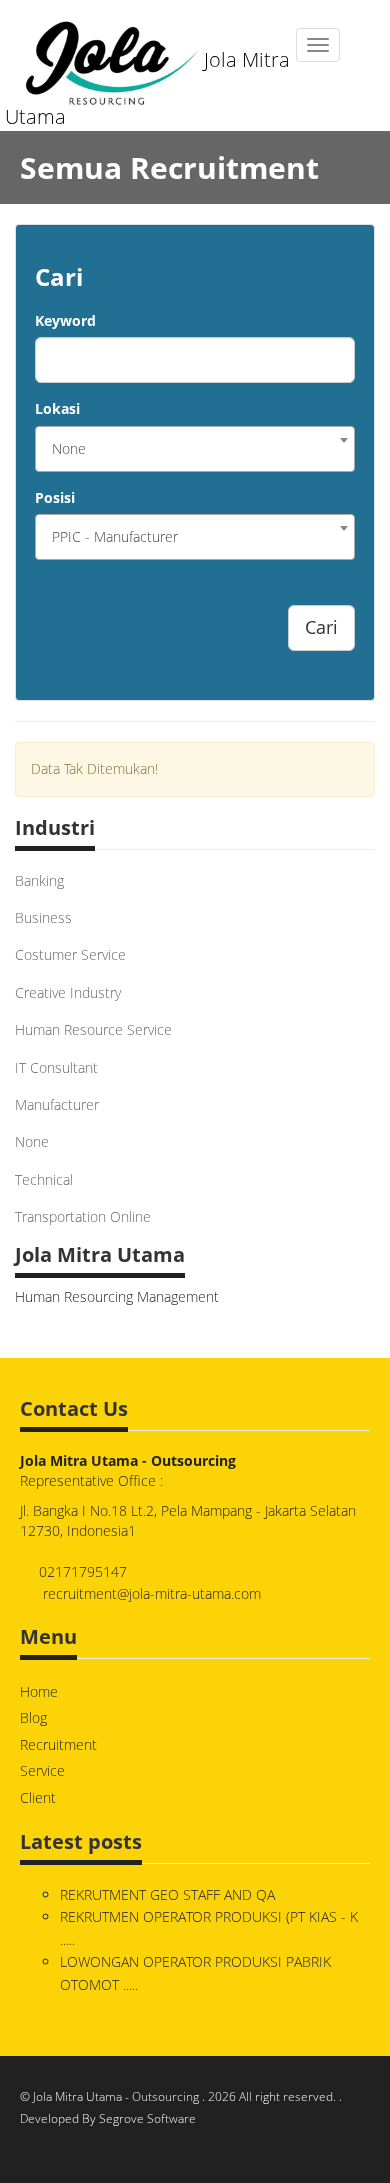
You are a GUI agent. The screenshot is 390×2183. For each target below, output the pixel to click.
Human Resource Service (93, 1029)
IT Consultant (56, 1067)
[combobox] (195, 449)
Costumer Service (70, 954)
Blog (33, 1717)
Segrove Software (147, 2118)
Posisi (55, 497)
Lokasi (57, 408)
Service (42, 1770)
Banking (39, 880)
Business (43, 917)
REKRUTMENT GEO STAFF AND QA (167, 1894)
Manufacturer (57, 1104)
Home (39, 1691)
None (32, 1141)
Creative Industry (68, 992)
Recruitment (58, 1744)
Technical (44, 1179)
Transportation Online (83, 1216)
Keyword (65, 320)
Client (38, 1797)
